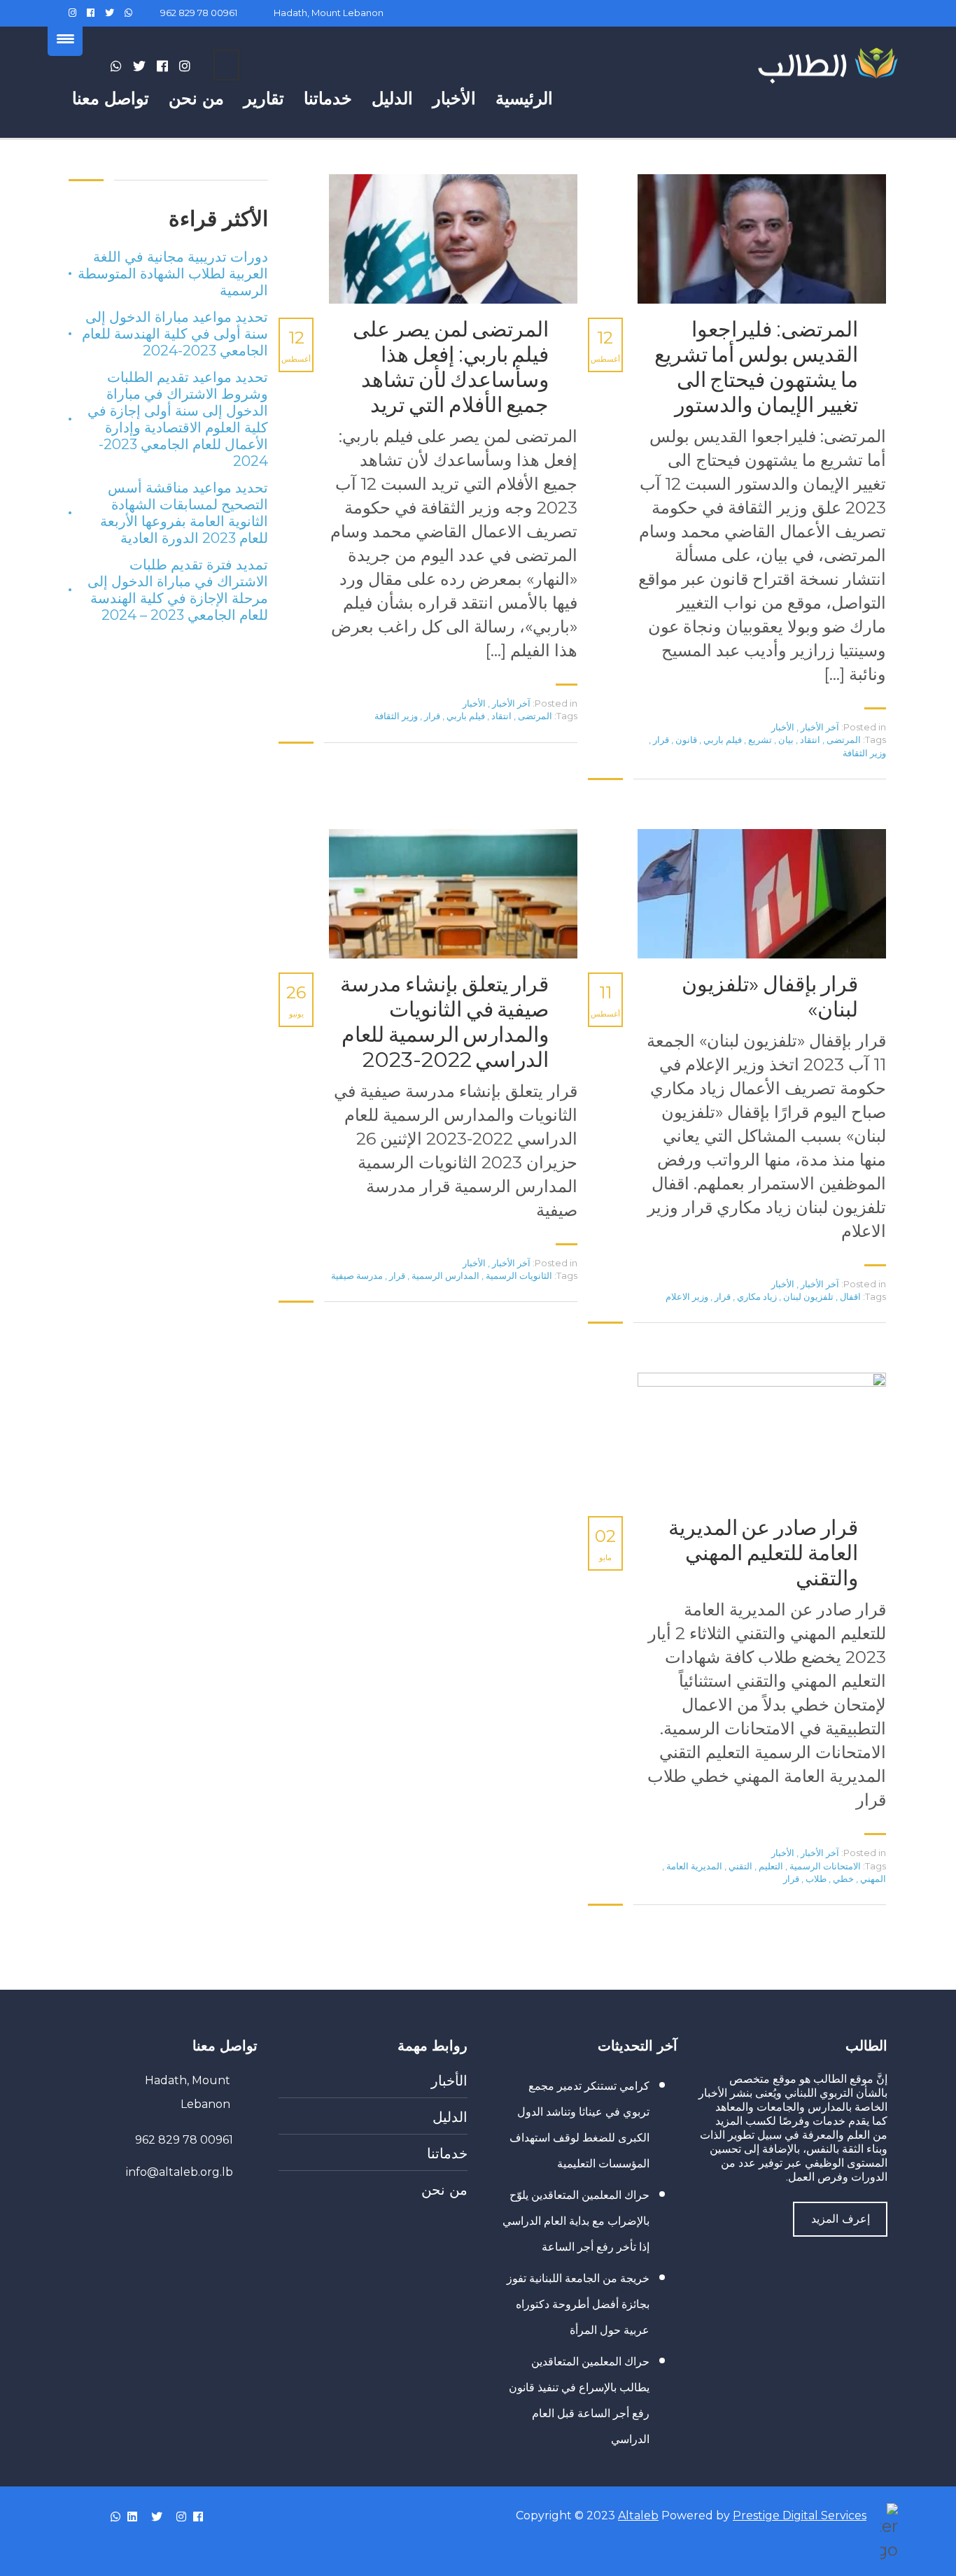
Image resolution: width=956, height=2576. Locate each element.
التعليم (770, 1866)
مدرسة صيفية (357, 1275)
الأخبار (454, 98)
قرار (660, 739)
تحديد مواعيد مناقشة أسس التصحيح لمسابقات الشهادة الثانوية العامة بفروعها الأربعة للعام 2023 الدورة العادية (184, 513)
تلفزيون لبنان (807, 1296)
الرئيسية (524, 98)
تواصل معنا (111, 98)
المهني (872, 1878)
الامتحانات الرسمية (824, 1866)
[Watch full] (757, 239)
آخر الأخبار (820, 727)
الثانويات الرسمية (518, 1275)
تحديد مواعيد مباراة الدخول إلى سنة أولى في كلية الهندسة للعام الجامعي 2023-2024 (175, 334)
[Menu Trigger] (65, 38)
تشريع (759, 739)
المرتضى (843, 739)
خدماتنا (328, 98)
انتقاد (809, 739)
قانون (685, 739)
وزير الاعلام (687, 1296)
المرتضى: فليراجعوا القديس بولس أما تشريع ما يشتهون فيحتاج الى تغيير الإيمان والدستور (756, 367)
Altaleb (638, 2515)
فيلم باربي (722, 739)
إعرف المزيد (841, 2219)
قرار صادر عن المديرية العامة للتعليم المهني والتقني (763, 1553)
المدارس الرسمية (444, 1275)
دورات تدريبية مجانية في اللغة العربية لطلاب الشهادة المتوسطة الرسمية (173, 274)
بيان (785, 739)
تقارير (264, 98)
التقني (739, 1866)
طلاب (815, 1878)
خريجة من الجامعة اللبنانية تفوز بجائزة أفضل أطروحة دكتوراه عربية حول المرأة (578, 2304)
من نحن (196, 98)
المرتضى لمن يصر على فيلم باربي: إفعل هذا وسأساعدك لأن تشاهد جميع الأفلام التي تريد (451, 367)
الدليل (392, 98)
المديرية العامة (693, 1866)
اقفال (849, 1296)
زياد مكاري (756, 1296)
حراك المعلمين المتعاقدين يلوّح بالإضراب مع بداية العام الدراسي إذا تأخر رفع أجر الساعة (576, 2221)
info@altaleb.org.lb (180, 2172)
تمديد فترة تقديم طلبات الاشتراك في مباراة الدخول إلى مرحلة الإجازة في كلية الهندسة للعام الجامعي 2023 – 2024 (178, 590)
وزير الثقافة (864, 753)
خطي (842, 1878)
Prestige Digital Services (800, 2515)
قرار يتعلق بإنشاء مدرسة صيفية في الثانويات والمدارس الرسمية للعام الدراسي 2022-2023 (444, 1022)
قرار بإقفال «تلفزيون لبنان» (770, 997)
